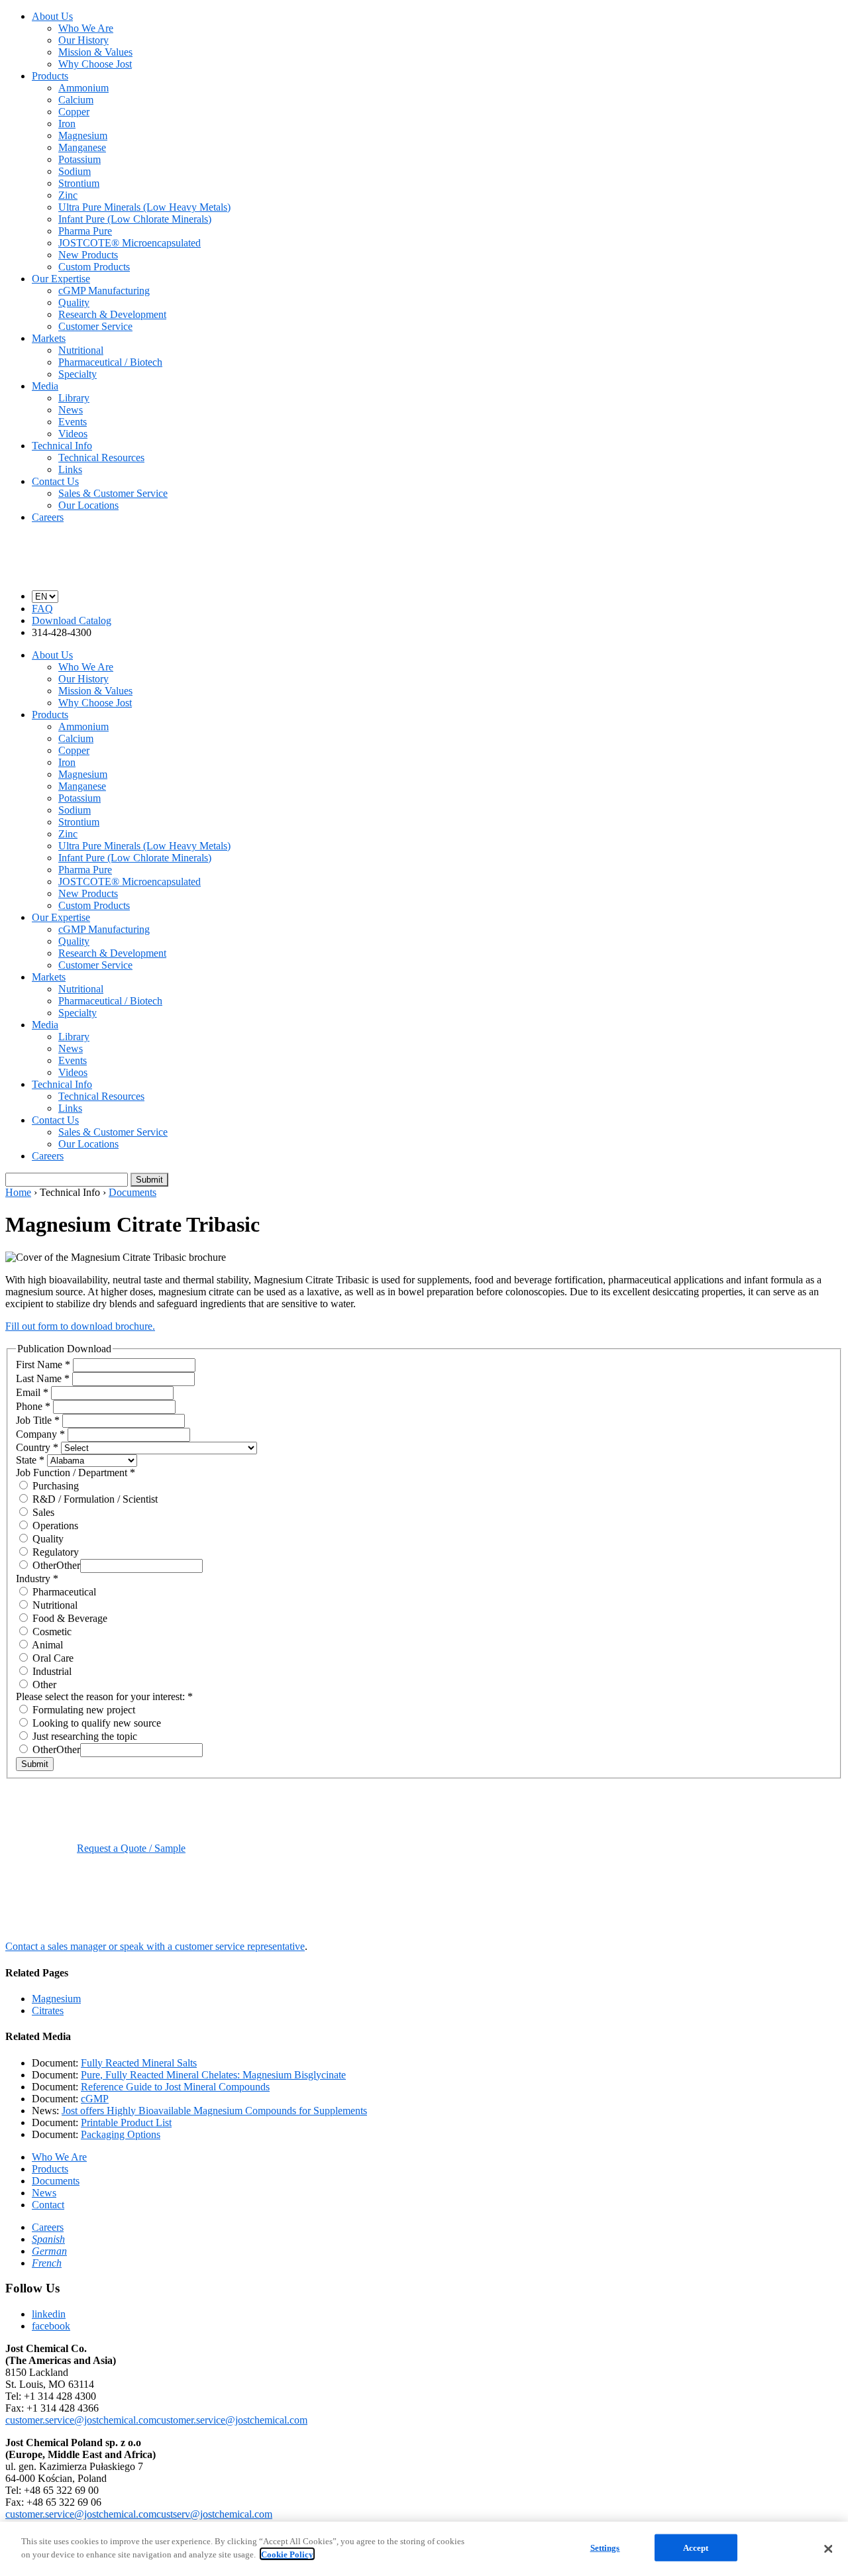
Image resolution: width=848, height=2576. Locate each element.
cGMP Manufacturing (104, 291)
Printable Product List (126, 2122)
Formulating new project (82, 1710)
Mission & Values (95, 52)
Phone (33, 1406)
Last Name (43, 1378)
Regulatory (54, 1552)
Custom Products (94, 267)
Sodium (75, 171)
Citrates (48, 2011)
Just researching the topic (83, 1736)
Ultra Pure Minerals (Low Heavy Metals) (144, 207)
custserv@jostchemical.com (214, 2514)
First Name (43, 1365)
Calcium (76, 100)
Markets (49, 338)
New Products (88, 255)
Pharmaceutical (63, 1592)
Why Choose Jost (95, 64)
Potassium (79, 159)
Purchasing (54, 1486)
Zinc (68, 195)
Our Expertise (61, 279)
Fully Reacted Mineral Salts (139, 2063)
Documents (132, 1192)
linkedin (49, 2314)
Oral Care (52, 1658)
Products (50, 76)
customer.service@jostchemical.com (81, 2420)
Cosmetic (51, 1632)
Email (32, 1392)
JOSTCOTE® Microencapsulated (130, 243)
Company (40, 1434)
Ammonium (83, 88)
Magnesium (83, 135)
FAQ (42, 609)
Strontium (79, 183)
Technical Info (62, 446)
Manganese (82, 147)
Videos (73, 434)
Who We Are (86, 28)
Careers (48, 517)
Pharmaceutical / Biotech (110, 362)
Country (37, 1447)
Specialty (78, 374)
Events (73, 422)
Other (43, 1565)
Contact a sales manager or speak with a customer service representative (155, 1946)
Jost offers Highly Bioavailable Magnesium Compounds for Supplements (214, 2111)
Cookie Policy (287, 2554)
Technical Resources (101, 457)
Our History (83, 40)
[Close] (828, 2549)
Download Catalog (72, 620)
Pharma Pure (85, 231)
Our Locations (88, 505)
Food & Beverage (69, 1618)
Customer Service (95, 326)
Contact (48, 2205)
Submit (35, 1764)
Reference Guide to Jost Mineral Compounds (175, 2087)
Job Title (38, 1420)
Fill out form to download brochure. (80, 1326)
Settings (605, 2548)
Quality (74, 302)
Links (70, 469)
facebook (51, 2326)
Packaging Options (121, 2134)
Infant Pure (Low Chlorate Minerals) (135, 219)
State (30, 1460)
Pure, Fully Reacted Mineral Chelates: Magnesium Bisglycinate (213, 2075)
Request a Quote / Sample (131, 1848)
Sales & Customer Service (113, 493)
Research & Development (112, 314)
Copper (74, 112)
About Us (52, 16)
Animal (46, 1645)
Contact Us (55, 481)
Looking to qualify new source (95, 1723)
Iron (67, 124)
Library (74, 398)
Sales (42, 1512)
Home (18, 1192)
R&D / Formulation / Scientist (94, 1499)
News (71, 410)
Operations (54, 1526)
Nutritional (81, 350)
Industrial (51, 1671)
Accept (696, 2548)
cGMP (95, 2099)
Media (45, 386)
